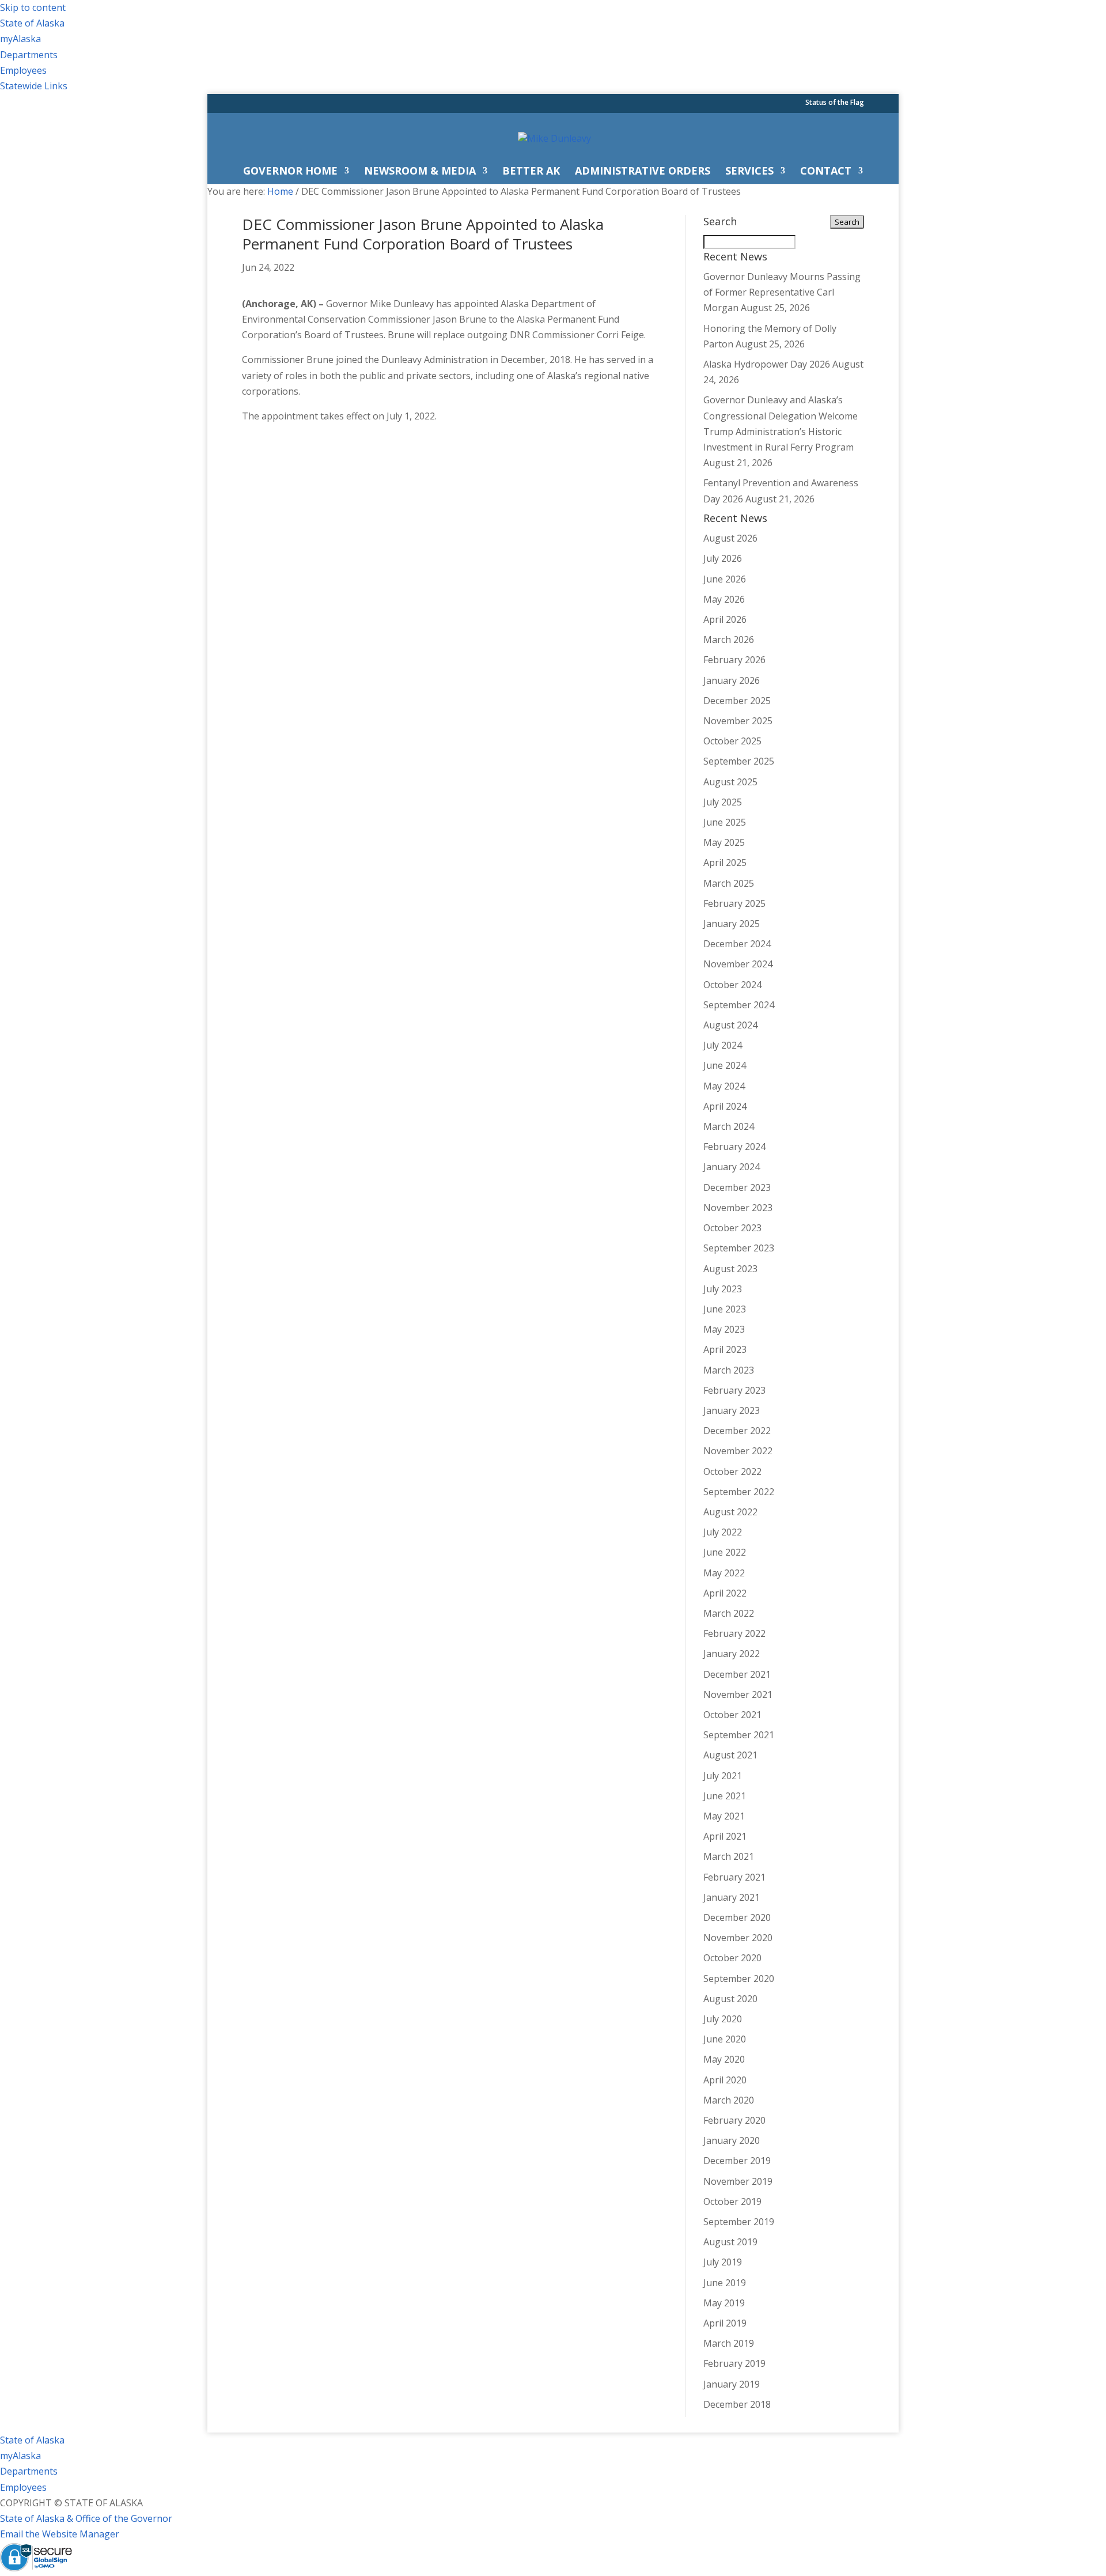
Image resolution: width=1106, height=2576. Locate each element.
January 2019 (732, 2384)
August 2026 (730, 538)
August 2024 (730, 1025)
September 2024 (739, 1005)
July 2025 (723, 802)
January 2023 (732, 1410)
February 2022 (734, 1633)
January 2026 (732, 680)
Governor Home (290, 172)
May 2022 (724, 1573)
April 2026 (725, 619)
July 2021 (723, 1776)
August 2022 (730, 1512)
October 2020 (732, 1958)
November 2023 (738, 1208)
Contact (826, 172)
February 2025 (734, 903)
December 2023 (737, 1187)
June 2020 (725, 2039)
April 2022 (725, 1593)
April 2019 (725, 2323)
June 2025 (725, 822)
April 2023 (725, 1349)
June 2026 (725, 579)
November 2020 (738, 1938)
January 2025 (732, 924)
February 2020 (734, 2120)
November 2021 (738, 1694)
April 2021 (725, 1836)
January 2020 (732, 2140)
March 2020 (729, 2100)
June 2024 (725, 1065)
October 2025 (732, 741)
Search (847, 222)
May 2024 (724, 1086)
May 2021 (724, 1816)
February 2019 (734, 2363)
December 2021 (737, 1674)
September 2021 (739, 1735)
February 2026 (734, 660)
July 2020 (723, 2019)
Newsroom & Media (420, 172)
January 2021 (732, 1897)
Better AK (531, 172)
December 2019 (737, 2161)
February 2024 (734, 1147)
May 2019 (724, 2303)
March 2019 (729, 2343)
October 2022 (732, 1472)
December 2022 (737, 1431)
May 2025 (724, 842)
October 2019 (732, 2201)
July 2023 (723, 1289)
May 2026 (724, 599)
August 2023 (730, 1269)
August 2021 (730, 1755)
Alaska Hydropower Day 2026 (767, 364)
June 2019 (725, 2283)
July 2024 (723, 1045)
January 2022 (732, 1654)
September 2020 (739, 1979)
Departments (29, 55)
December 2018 (737, 2404)
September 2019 (739, 2222)
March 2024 (729, 1126)
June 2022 (725, 1552)
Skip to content (33, 7)
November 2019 (738, 2181)
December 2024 (737, 944)
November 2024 (738, 964)
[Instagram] (773, 105)
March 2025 (729, 883)
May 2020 (724, 2059)
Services (749, 172)
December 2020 (737, 1917)
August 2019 (730, 2242)
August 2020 (730, 1999)
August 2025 (730, 782)
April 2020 (725, 2080)
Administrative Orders (643, 172)
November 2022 (738, 1451)
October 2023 (732, 1228)
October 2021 (732, 1715)
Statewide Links (34, 86)
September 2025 (739, 761)
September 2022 (739, 1492)
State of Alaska (32, 23)
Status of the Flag (835, 103)
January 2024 (732, 1167)
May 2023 (724, 1329)
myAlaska (20, 39)
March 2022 (729, 1613)
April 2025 (725, 863)
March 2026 (729, 640)
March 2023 (729, 1370)
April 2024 (725, 1106)
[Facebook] (743, 105)
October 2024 (732, 985)
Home (280, 191)
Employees (23, 70)
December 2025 (737, 701)
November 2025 (738, 721)
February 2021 (734, 1877)
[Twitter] (758, 105)
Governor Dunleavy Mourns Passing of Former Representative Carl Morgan (782, 292)
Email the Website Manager (60, 2534)
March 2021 (729, 1856)
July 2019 (723, 2262)
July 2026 (723, 558)
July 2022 (723, 1532)
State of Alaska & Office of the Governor (86, 2518)
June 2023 (725, 1309)
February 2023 (734, 1390)
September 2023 (739, 1248)
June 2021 (725, 1796)
